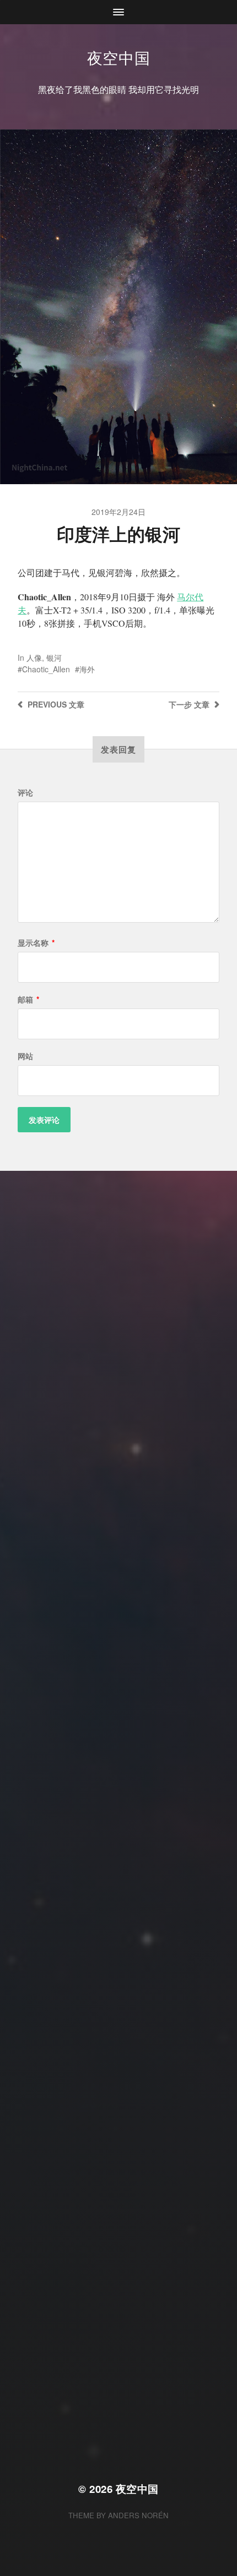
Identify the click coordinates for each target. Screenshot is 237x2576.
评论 (25, 792)
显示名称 (36, 942)
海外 (87, 669)
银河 (54, 657)
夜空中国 (119, 57)
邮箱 (28, 999)
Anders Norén (138, 2515)
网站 (25, 1056)
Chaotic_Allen (46, 669)
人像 (34, 657)
